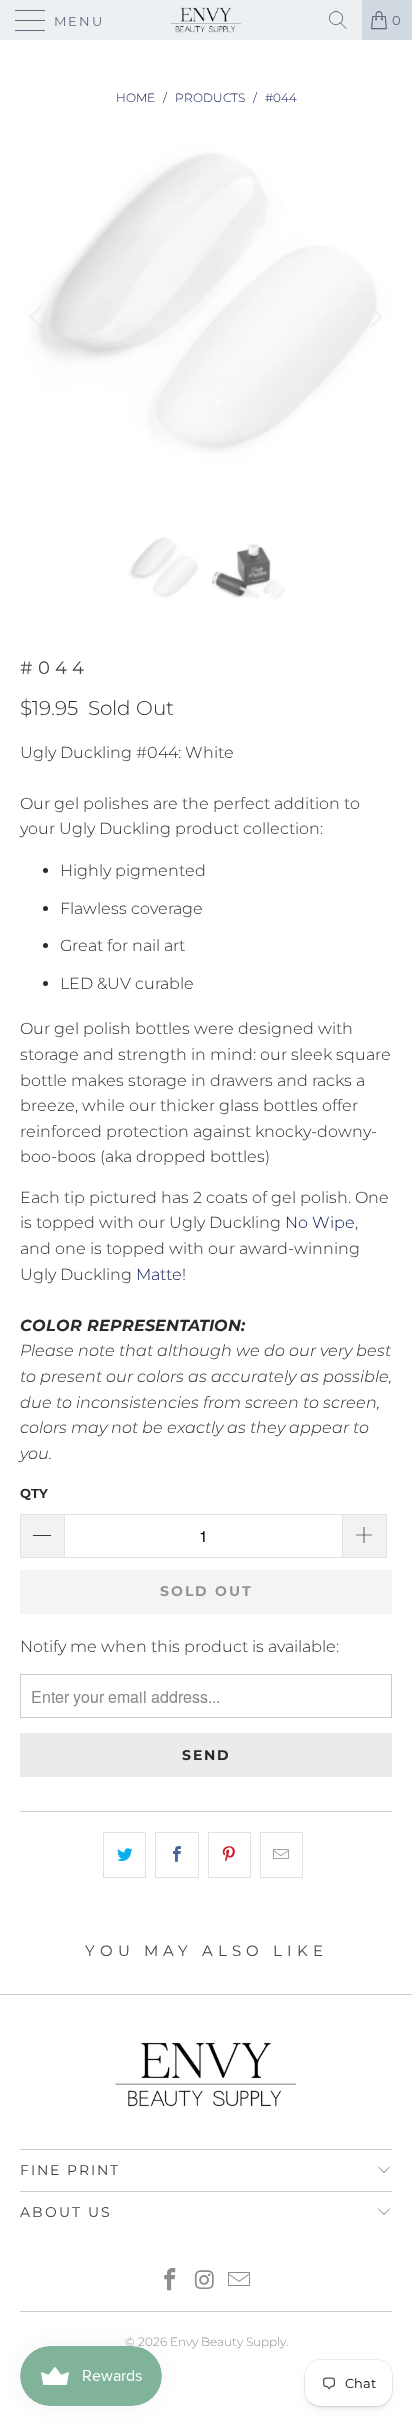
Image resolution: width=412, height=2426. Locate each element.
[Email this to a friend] (281, 1855)
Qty (34, 1493)
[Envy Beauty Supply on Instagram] (205, 2281)
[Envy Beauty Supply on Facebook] (170, 2281)
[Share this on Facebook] (176, 1855)
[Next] (373, 317)
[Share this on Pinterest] (229, 1855)
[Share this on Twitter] (124, 1855)
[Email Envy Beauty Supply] (240, 2281)
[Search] (338, 20)
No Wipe (320, 1222)
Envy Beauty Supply (228, 2341)
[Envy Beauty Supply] (206, 20)
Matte (159, 1274)
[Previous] (39, 317)
